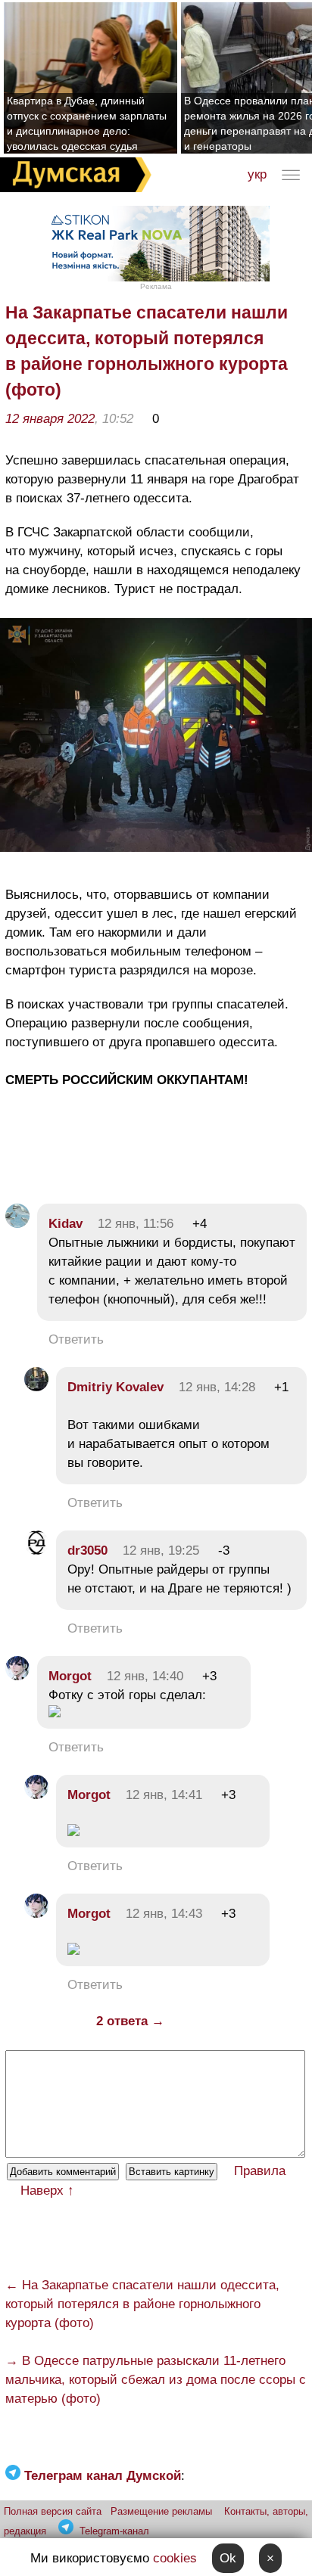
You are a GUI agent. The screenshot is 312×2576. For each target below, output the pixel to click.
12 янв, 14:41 (164, 1795)
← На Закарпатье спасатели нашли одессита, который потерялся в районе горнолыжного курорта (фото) (142, 2304)
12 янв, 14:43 (164, 1914)
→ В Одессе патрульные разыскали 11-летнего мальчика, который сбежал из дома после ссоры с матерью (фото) (156, 2380)
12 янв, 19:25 (161, 1551)
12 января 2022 (50, 419)
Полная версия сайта (53, 2511)
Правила (260, 2171)
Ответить (76, 1339)
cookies (175, 2558)
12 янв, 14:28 (217, 1387)
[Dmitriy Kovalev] (36, 1387)
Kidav (66, 1224)
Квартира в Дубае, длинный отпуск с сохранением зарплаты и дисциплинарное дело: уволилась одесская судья (87, 123)
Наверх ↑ (47, 2191)
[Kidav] (17, 1224)
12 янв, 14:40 (145, 1676)
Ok (228, 2558)
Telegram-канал (114, 2531)
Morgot (70, 1676)
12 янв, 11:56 (136, 1224)
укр (257, 174)
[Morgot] (17, 1676)
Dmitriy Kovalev (115, 1387)
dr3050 (87, 1551)
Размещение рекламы (161, 2511)
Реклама (156, 286)
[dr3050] (36, 1551)
